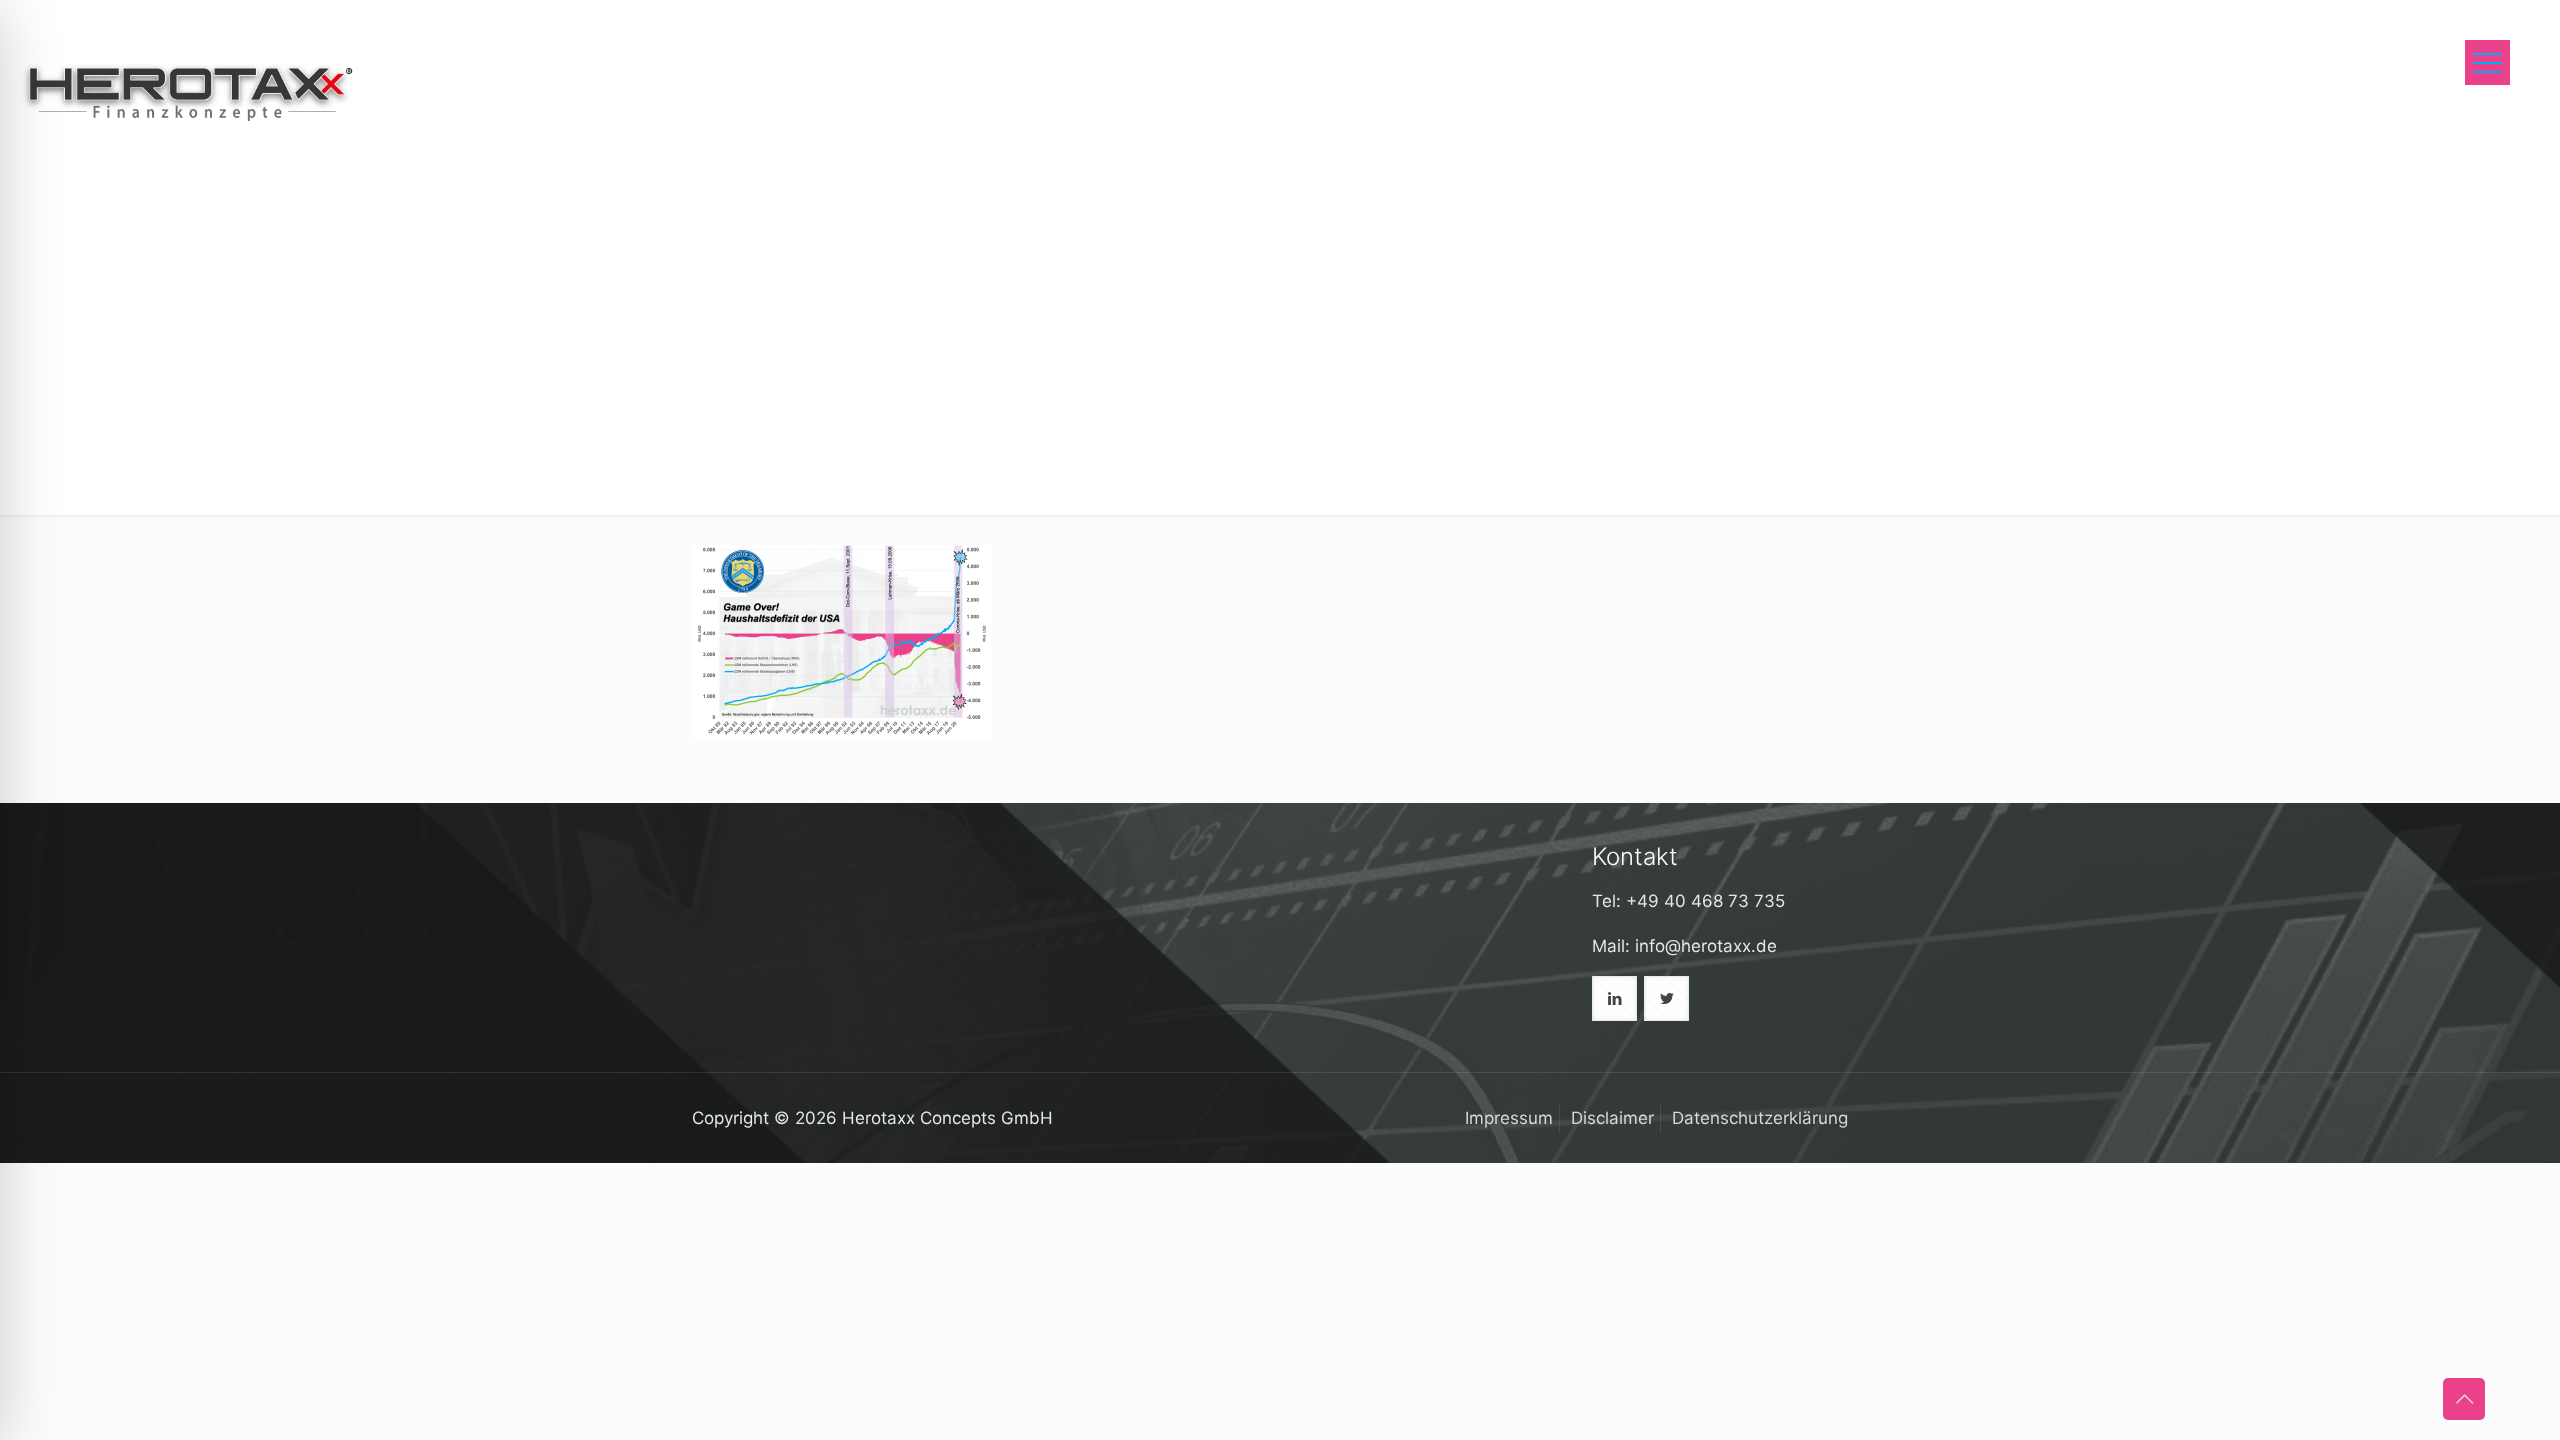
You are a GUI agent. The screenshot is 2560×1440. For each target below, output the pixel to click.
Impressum (1509, 1118)
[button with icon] (1614, 998)
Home (1814, 150)
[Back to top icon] (2464, 1399)
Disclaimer (1612, 1118)
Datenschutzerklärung (1760, 1118)
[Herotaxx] (187, 90)
